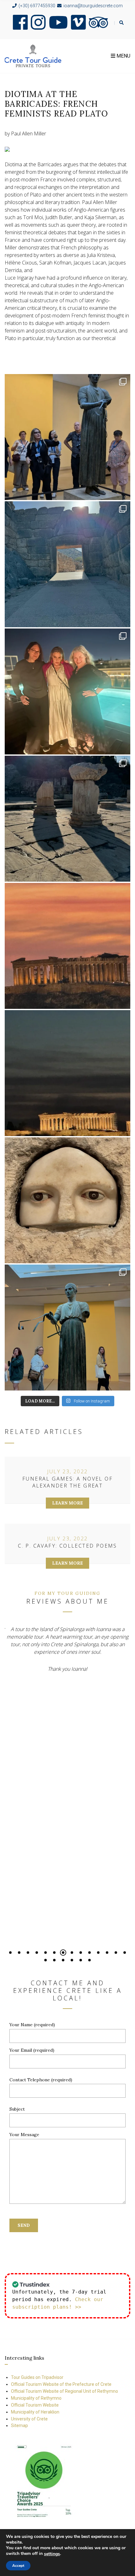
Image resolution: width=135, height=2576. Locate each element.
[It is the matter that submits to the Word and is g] (67, 437)
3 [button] (28, 1953)
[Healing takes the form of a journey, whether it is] (67, 1200)
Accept (18, 2566)
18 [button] (72, 1960)
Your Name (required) (32, 2025)
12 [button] (107, 1953)
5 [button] (46, 1953)
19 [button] (81, 1960)
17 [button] (63, 1960)
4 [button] (37, 1953)
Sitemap (19, 2425)
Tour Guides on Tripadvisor (37, 2377)
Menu (123, 56)
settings (52, 2554)
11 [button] (98, 1953)
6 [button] (54, 1953)
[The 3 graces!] (67, 691)
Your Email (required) (32, 2050)
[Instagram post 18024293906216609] (67, 946)
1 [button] (10, 1953)
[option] (67, 1687)
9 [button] (81, 1953)
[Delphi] (67, 1328)
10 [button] (89, 1953)
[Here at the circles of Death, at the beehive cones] (67, 564)
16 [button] (54, 1960)
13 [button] (116, 1953)
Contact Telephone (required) (41, 2080)
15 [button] (46, 1960)
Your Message (24, 2135)
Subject (17, 2109)
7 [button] (63, 1953)
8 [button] (72, 1953)
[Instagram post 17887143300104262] (67, 819)
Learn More (67, 1503)
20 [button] (89, 1960)
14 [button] (125, 1953)
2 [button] (19, 1953)
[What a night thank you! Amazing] (67, 1073)
